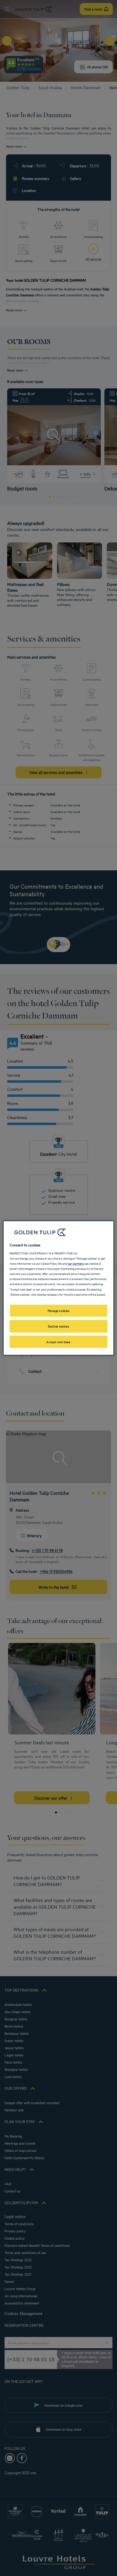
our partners (76, 1263)
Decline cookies (59, 1326)
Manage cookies (59, 1310)
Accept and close (58, 1342)
